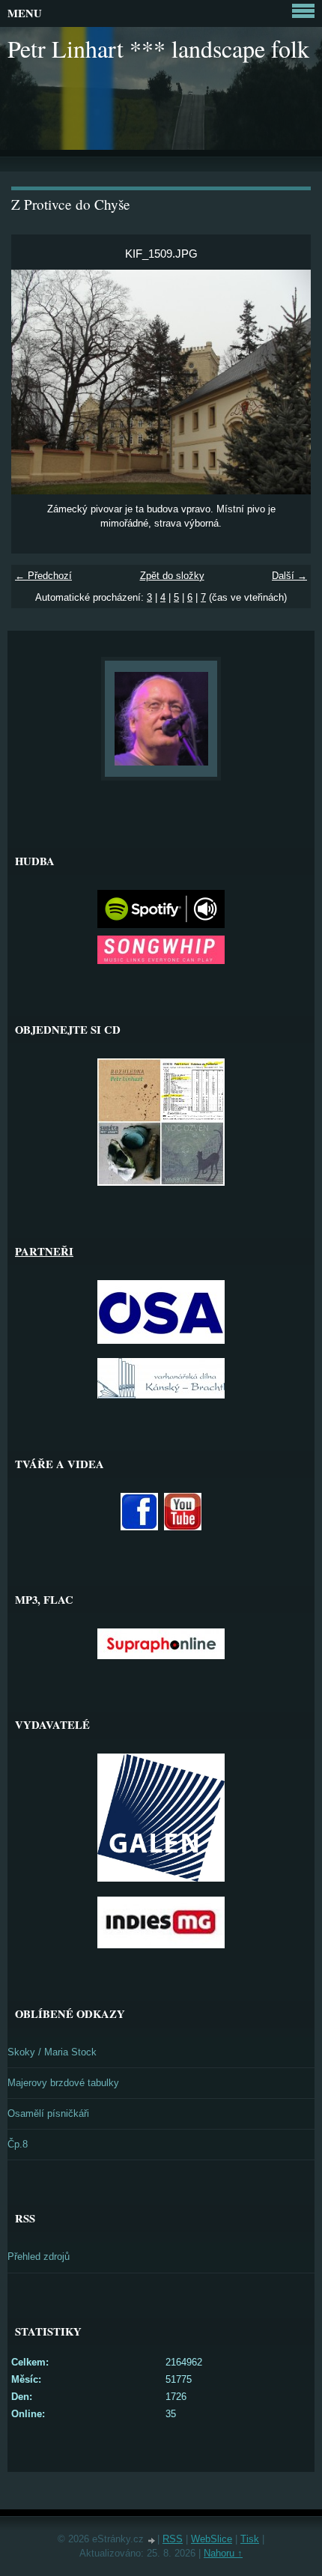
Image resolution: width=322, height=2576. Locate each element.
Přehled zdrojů (39, 2257)
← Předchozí (43, 576)
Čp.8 (18, 2144)
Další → (289, 576)
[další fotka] (286, 382)
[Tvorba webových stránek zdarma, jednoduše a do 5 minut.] (152, 2540)
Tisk (250, 2539)
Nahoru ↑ (223, 2553)
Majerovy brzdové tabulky (63, 2083)
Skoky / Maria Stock (52, 2052)
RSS (173, 2539)
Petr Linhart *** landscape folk (158, 48)
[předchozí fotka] (36, 382)
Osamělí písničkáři (48, 2113)
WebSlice (212, 2539)
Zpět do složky (172, 576)
